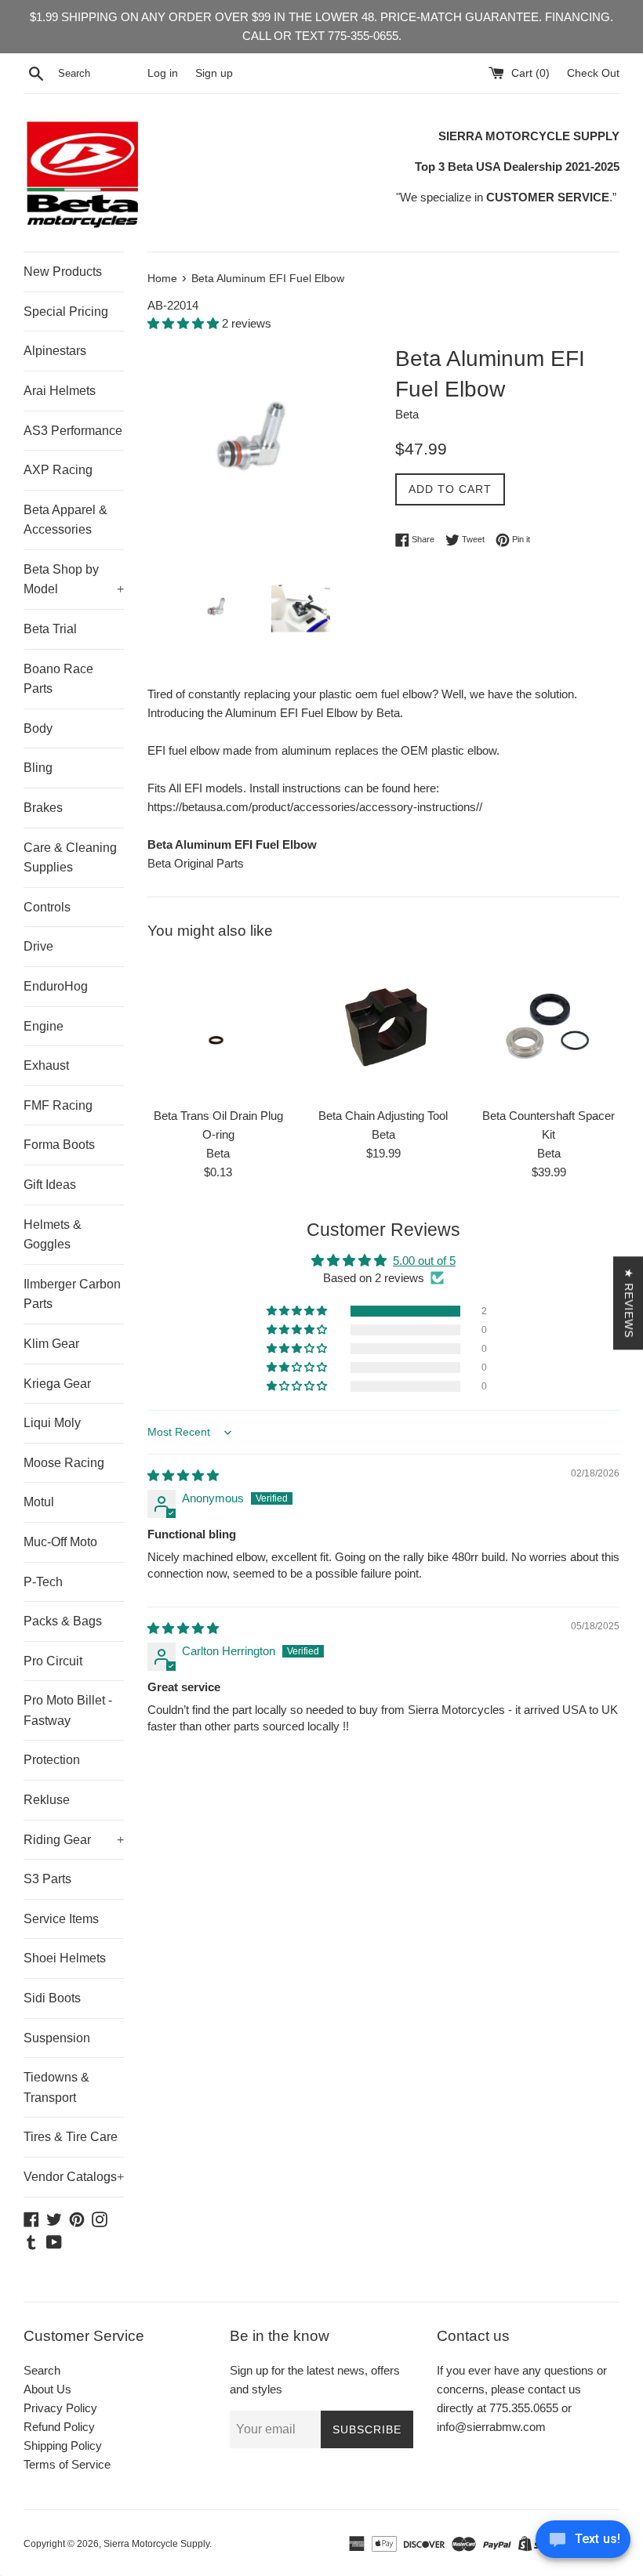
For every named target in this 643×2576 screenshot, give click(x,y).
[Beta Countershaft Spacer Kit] (549, 1028)
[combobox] (100, 74)
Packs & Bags (63, 1621)
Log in (163, 73)
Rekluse (47, 1800)
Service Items (61, 1919)
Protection (52, 1760)
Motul (39, 1502)
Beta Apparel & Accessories (65, 520)
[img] (183, 1475)
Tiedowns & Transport (56, 2087)
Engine (44, 1026)
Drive (38, 946)
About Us (47, 2389)
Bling (38, 768)
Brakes (43, 808)
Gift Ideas (50, 1185)
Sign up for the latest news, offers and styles (315, 2380)
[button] (185, 323)
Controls (47, 907)
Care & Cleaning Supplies (70, 858)
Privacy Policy (60, 2408)
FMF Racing (58, 1105)
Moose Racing (64, 1463)
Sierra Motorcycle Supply (156, 2544)
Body (38, 728)
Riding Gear (74, 1840)
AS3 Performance (73, 431)
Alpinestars (55, 351)
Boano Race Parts (58, 679)
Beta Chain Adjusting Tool (383, 1116)
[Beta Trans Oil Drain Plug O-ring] (218, 1028)
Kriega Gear (57, 1384)
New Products (63, 272)
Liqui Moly (52, 1423)
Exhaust (46, 1065)
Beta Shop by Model (74, 580)
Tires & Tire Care (71, 2137)
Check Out (593, 73)
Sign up (214, 73)
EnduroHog (56, 986)
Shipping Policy (63, 2446)
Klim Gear (51, 1344)
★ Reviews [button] (629, 1303)
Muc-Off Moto (60, 1542)
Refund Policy (59, 2427)
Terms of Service (67, 2464)
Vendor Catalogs (74, 2177)
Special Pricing (66, 312)
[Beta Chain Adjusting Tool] (384, 1028)
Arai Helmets (60, 391)
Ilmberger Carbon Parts (72, 1294)
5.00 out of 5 (424, 1261)
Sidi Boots (52, 1998)
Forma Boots (59, 1145)
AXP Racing (58, 470)
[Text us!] (583, 2543)
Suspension (57, 2038)
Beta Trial (50, 629)
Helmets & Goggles (53, 1235)
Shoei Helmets (65, 1958)
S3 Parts (47, 1879)
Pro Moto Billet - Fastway (68, 1710)
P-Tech (43, 1582)
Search (42, 2370)
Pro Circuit (53, 1661)
